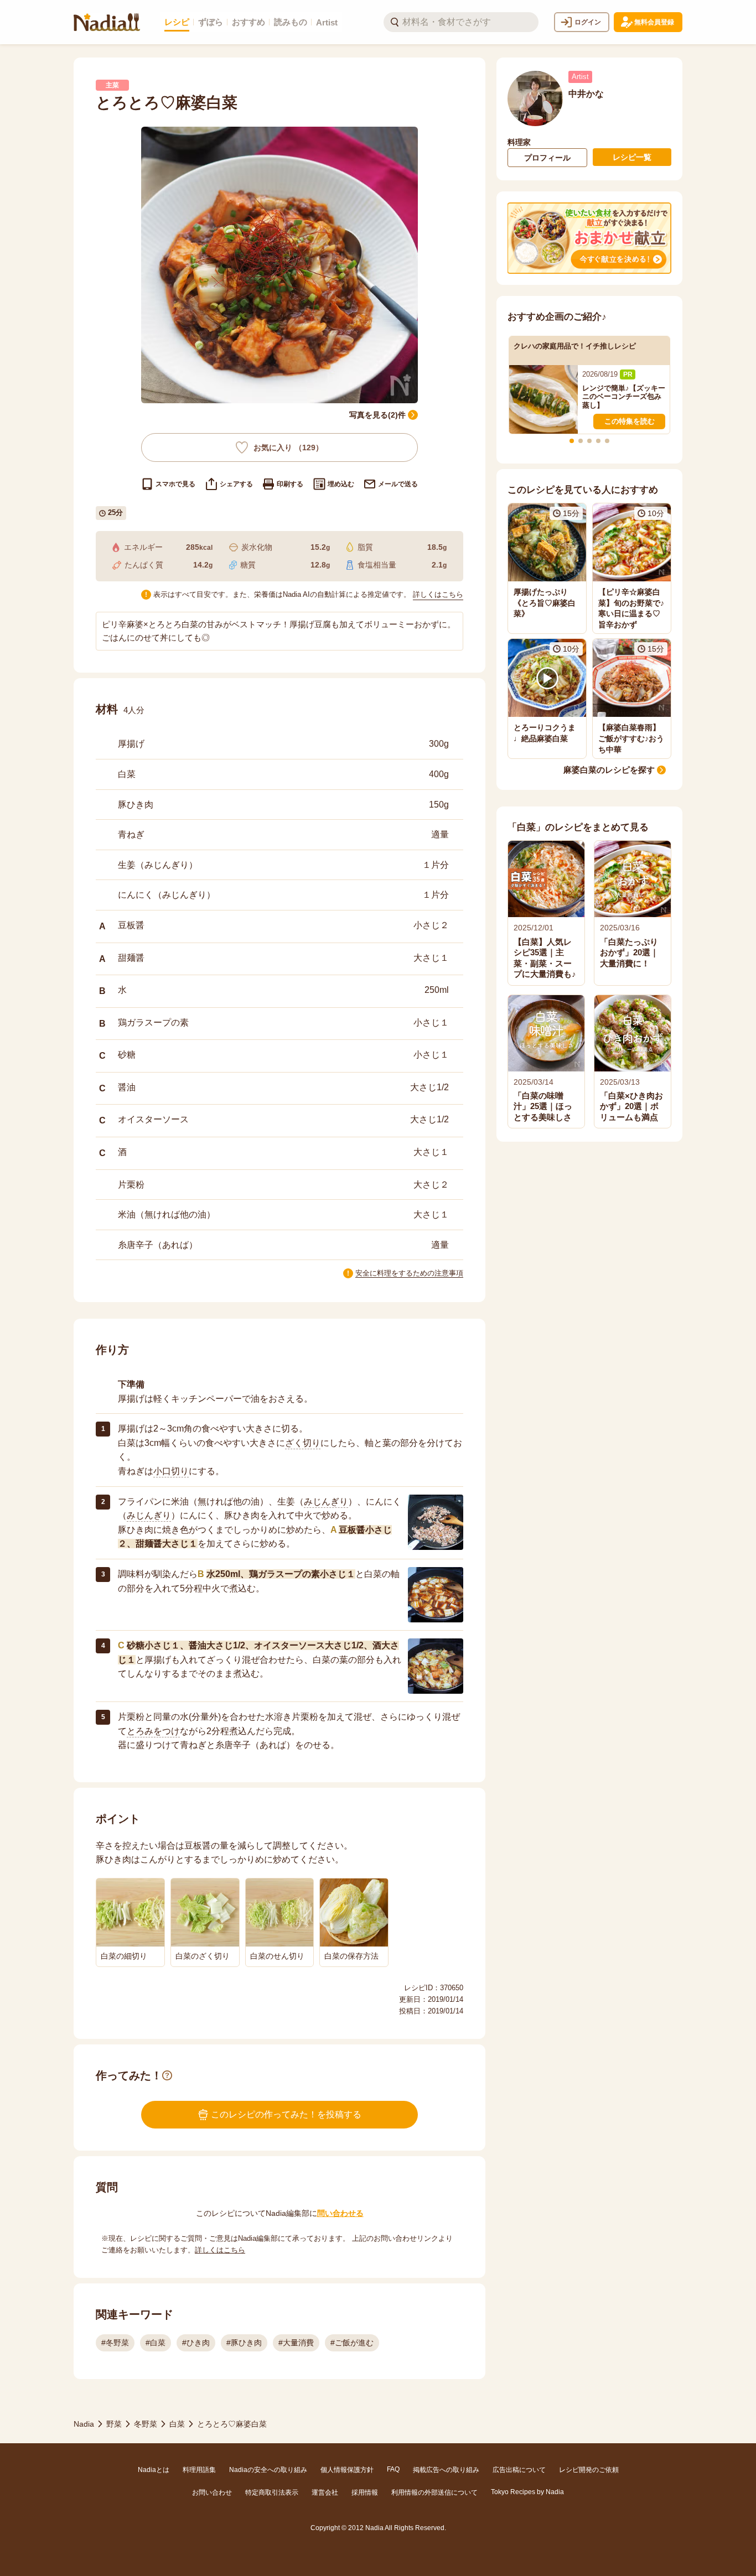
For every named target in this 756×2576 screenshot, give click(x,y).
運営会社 (325, 2492)
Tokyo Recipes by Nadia (527, 2492)
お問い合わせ (212, 2492)
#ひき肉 (196, 2343)
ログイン (588, 22)
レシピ (177, 22)
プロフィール (547, 158)
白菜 (177, 2424)
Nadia (84, 2424)
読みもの (291, 22)
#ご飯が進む (352, 2343)
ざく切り (303, 1443)
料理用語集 (199, 2470)
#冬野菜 (115, 2343)
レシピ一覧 (632, 157)
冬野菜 (146, 2424)
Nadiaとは (154, 2470)
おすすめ (248, 22)
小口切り (171, 1471)
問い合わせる (340, 2213)
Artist (327, 22)
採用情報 (365, 2492)
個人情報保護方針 (347, 2470)
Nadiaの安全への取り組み (268, 2470)
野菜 (114, 2424)
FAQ (393, 2469)
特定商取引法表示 (272, 2492)
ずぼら (211, 22)
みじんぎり (326, 1502)
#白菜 (156, 2343)
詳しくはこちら (438, 594)
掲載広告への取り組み (446, 2470)
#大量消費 (296, 2343)
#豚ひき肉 (244, 2343)
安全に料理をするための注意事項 (409, 1273)
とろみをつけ (153, 1731)
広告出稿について (519, 2470)
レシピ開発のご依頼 (589, 2470)
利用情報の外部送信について (434, 2492)
